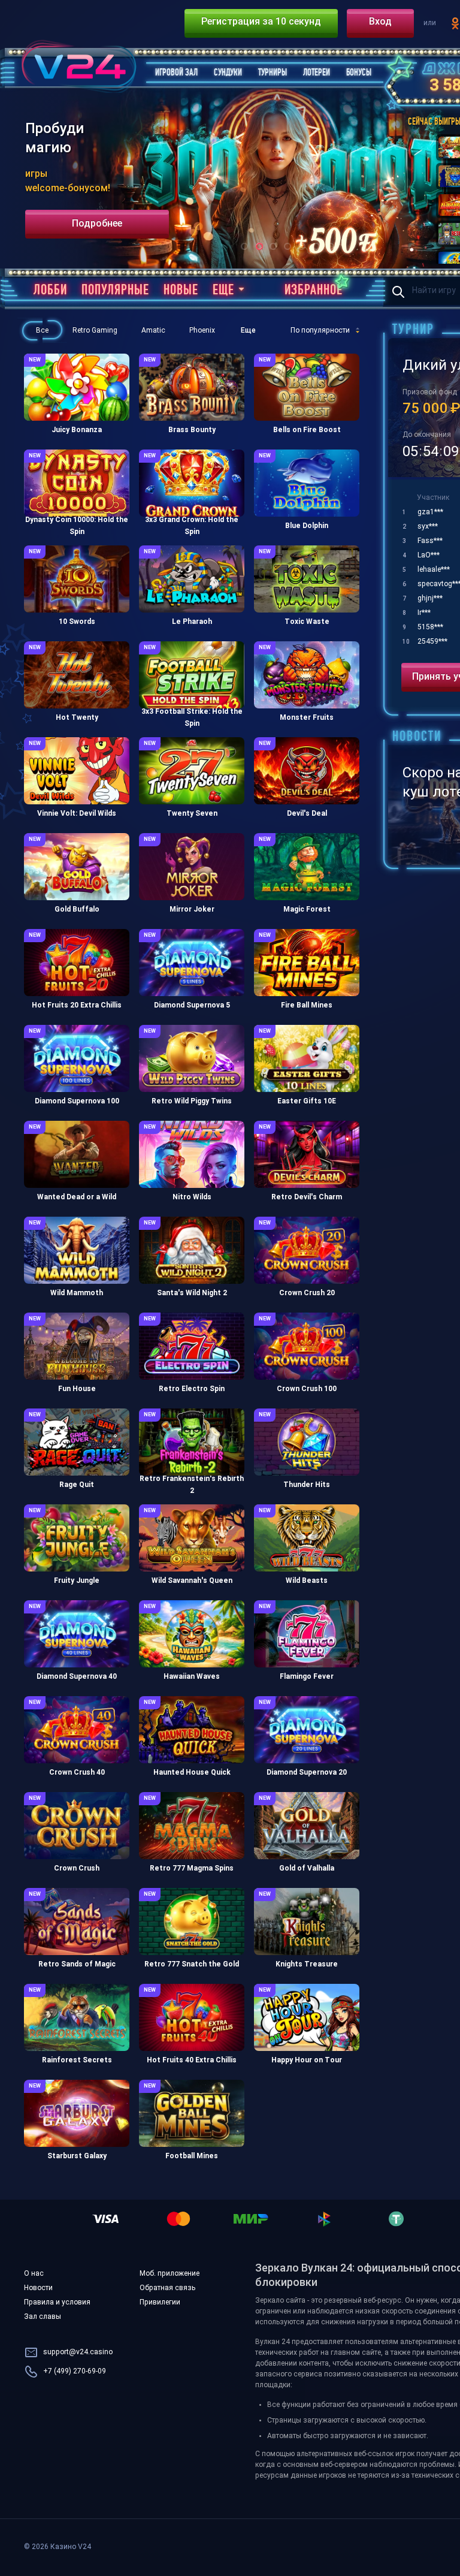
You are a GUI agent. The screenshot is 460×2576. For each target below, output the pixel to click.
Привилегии (160, 2303)
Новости (38, 2288)
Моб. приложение (170, 2274)
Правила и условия (57, 2303)
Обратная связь (167, 2288)
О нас (34, 2274)
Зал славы (43, 2317)
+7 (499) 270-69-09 (75, 2372)
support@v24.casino (78, 2352)
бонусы (383, 2319)
